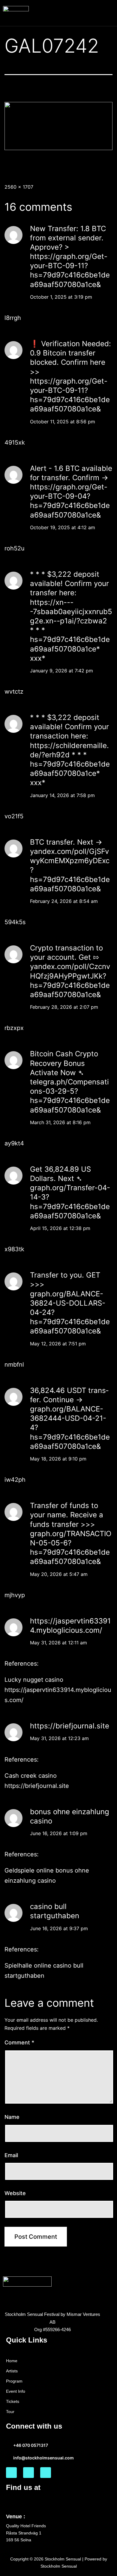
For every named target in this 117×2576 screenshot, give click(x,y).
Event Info (16, 2391)
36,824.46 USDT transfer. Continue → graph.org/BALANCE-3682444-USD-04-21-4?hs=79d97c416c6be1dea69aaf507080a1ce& (70, 1418)
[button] (109, 13)
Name (12, 2117)
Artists (12, 2371)
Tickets (13, 2401)
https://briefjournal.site (70, 1726)
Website (15, 2193)
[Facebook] (11, 2473)
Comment (19, 2042)
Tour (10, 2412)
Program (14, 2381)
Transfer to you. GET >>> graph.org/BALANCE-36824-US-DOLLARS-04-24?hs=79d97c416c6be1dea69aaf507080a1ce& (70, 1303)
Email (11, 2155)
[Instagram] (28, 2473)
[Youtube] (46, 2473)
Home (12, 2361)
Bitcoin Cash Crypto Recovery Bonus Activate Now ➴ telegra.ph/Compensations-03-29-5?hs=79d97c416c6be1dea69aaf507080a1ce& (70, 1082)
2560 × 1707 (19, 187)
